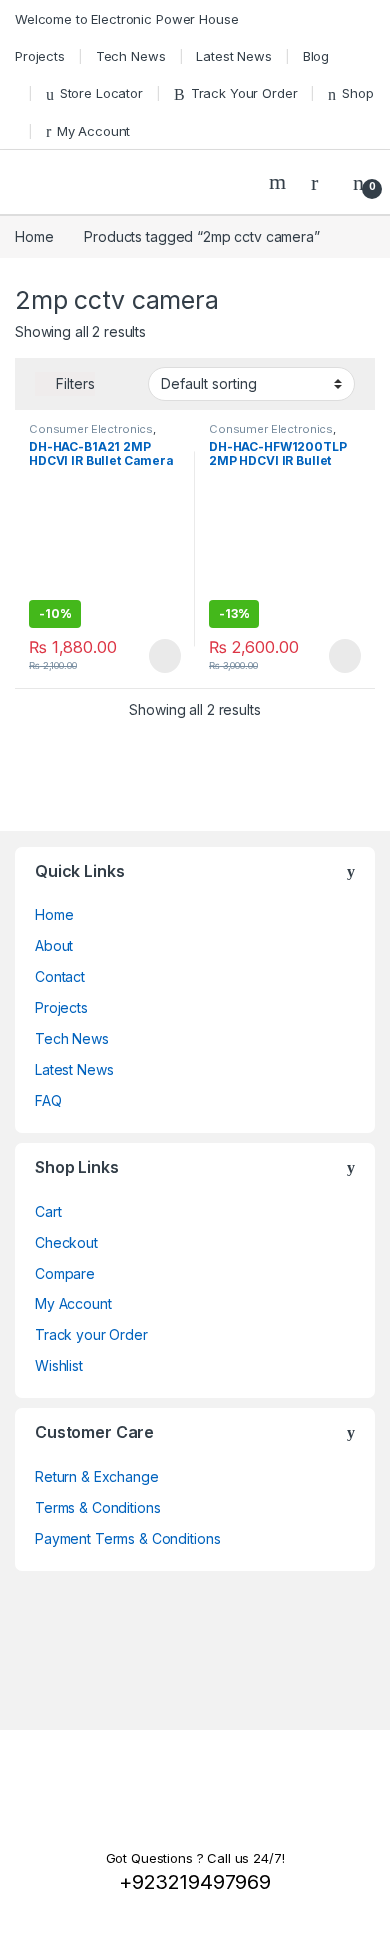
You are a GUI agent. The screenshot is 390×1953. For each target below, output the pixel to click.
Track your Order (91, 1334)
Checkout (66, 1242)
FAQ (48, 1100)
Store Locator (101, 93)
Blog (316, 56)
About (54, 945)
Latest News (233, 56)
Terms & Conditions (97, 1507)
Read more (164, 656)
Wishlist (59, 1365)
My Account (93, 131)
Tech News (131, 56)
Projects (40, 56)
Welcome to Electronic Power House (126, 19)
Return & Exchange (97, 1476)
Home (34, 236)
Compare (65, 1273)
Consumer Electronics (91, 429)
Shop (357, 93)
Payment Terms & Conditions (127, 1538)
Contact (60, 976)
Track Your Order (244, 93)
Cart (48, 1211)
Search (280, 182)
